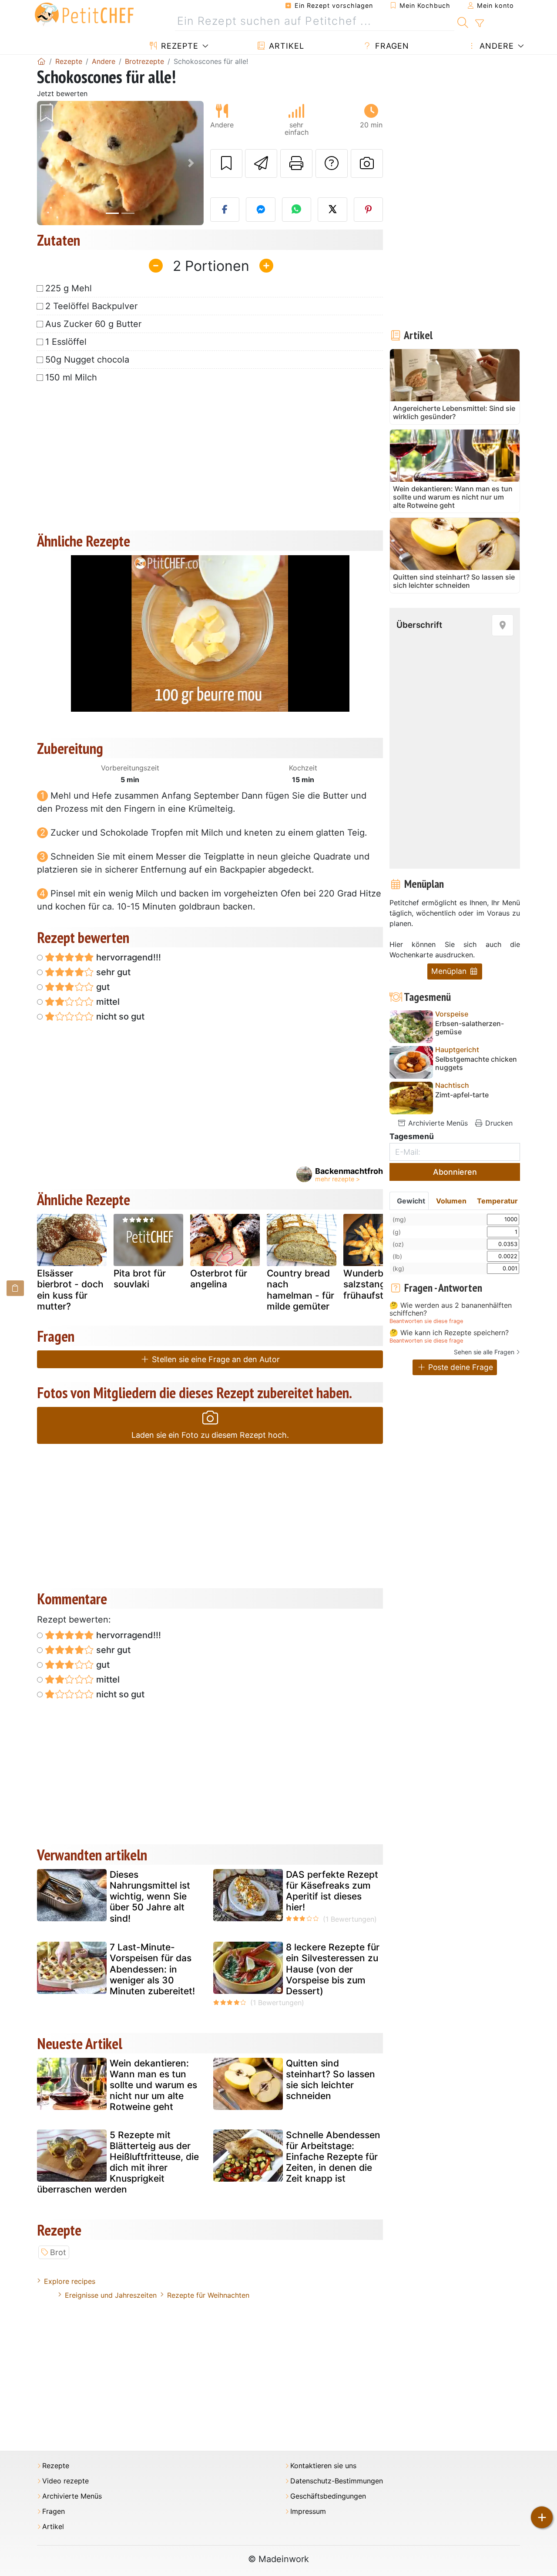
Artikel (285, 46)
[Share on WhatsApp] (297, 210)
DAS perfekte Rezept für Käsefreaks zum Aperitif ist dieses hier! (332, 1891)
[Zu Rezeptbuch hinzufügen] (226, 163)
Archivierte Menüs (437, 1123)
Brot (58, 2252)
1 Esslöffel (66, 342)
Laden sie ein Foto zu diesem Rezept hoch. (210, 1435)
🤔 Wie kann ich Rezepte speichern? (449, 1333)
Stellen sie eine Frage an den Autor (215, 1359)
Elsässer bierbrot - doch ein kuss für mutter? (70, 1290)
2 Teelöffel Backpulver (91, 306)
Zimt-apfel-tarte (462, 1095)
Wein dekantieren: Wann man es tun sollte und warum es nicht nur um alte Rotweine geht (153, 2085)
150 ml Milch (71, 377)
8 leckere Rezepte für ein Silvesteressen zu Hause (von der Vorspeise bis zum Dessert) (333, 1969)
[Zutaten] (15, 1288)
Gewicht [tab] (411, 1201)
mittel (107, 1002)
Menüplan (450, 971)
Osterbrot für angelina (219, 1279)
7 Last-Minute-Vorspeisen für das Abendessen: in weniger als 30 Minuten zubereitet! (152, 1969)
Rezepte (178, 46)
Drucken (498, 1123)
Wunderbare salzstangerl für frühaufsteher (377, 1284)
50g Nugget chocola (87, 360)
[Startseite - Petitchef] (41, 61)
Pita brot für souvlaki (140, 1279)
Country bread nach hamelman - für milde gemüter (300, 1290)
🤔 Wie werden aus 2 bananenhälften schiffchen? (451, 1309)
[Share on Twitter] (332, 210)
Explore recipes (70, 2281)
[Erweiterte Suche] (479, 23)
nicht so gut (119, 1016)
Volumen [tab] (451, 1201)
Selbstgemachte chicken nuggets (476, 1063)
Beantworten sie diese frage (426, 1321)
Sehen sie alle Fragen (484, 1352)
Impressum (308, 2511)
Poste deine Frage (460, 1367)
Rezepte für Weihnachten (208, 2295)
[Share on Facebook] (225, 210)
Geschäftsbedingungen (328, 2496)
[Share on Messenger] (261, 210)
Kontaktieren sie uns (323, 2466)
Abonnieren (455, 1172)
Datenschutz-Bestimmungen (337, 2481)
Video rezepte (65, 2481)
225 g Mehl (69, 288)
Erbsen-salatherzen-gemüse (470, 1028)
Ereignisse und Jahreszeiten (111, 2295)
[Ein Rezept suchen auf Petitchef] (463, 21)
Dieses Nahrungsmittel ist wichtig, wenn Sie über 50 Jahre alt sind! (150, 1896)
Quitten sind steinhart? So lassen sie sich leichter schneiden (331, 2080)
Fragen (391, 46)
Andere (495, 46)
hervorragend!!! (128, 957)
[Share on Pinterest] (369, 210)
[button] (49, 163)
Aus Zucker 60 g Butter (93, 324)
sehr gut (112, 972)
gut (102, 987)
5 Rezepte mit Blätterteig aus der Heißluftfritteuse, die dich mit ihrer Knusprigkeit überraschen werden (118, 2162)
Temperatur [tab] (497, 1201)
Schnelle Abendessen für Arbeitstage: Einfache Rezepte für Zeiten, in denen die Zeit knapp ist (333, 2157)
